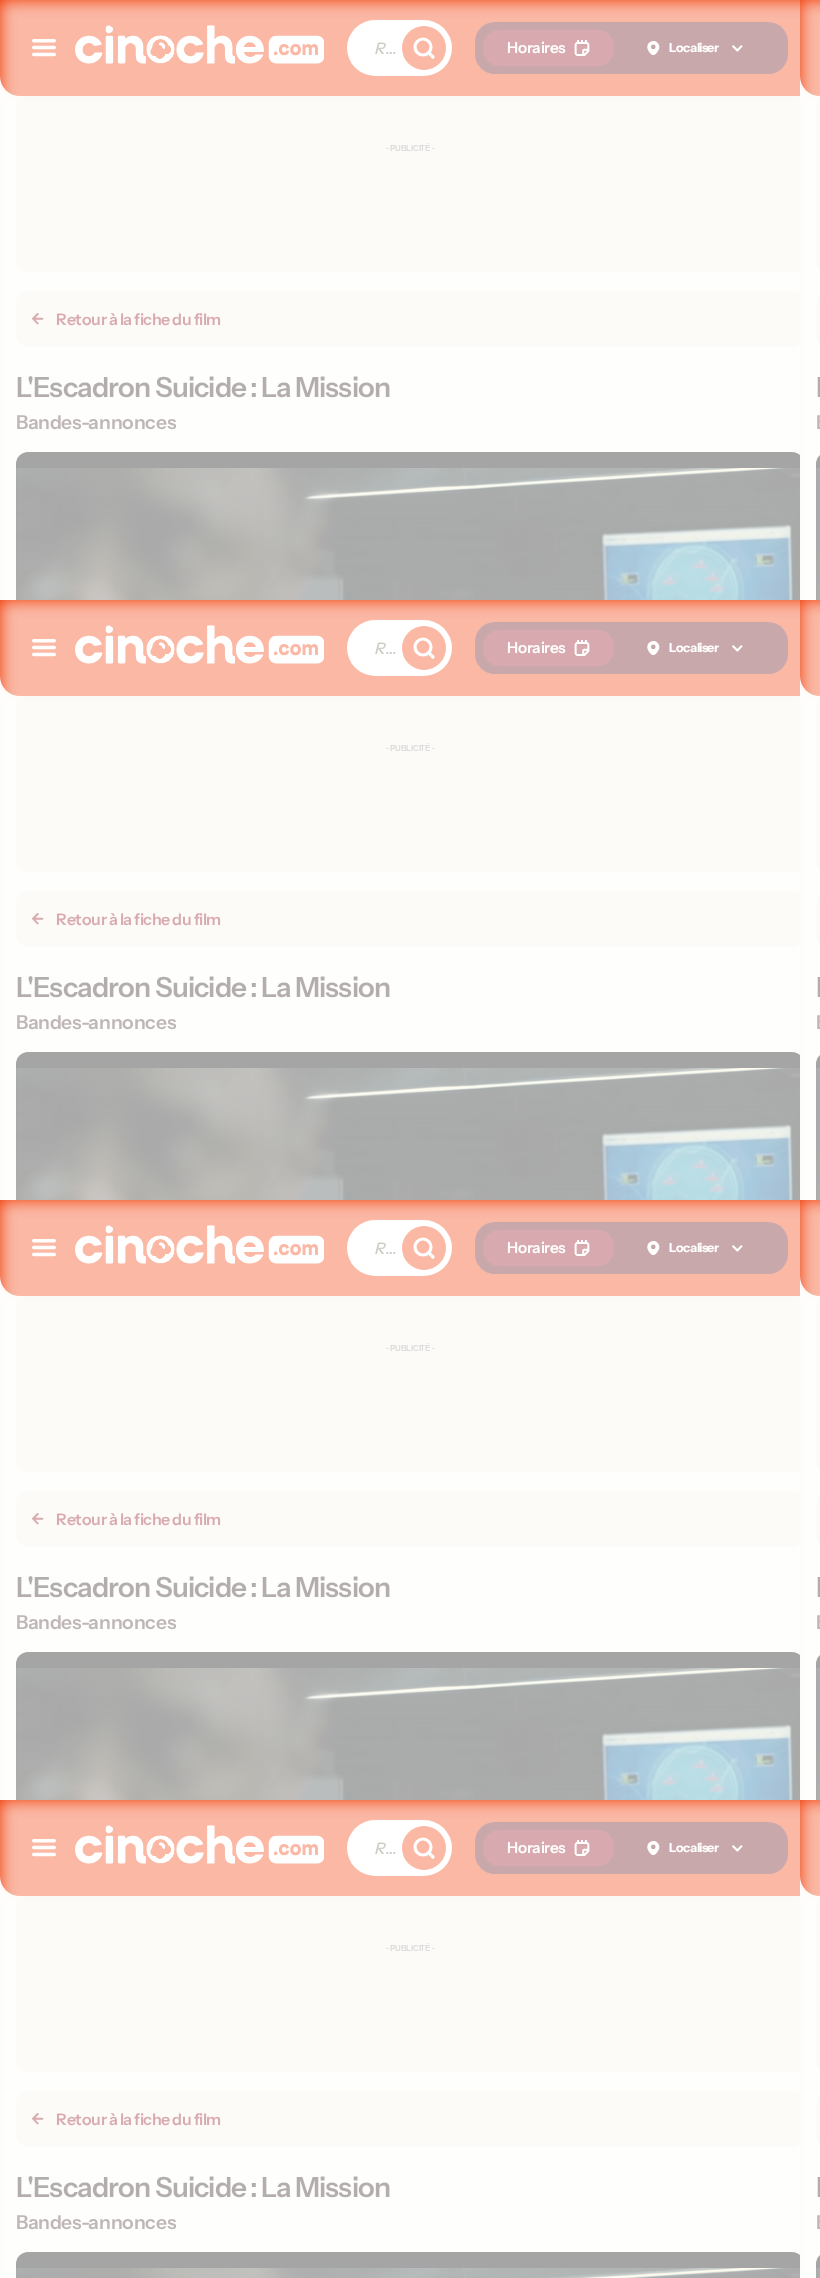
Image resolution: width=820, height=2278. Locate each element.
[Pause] (410, 1139)
